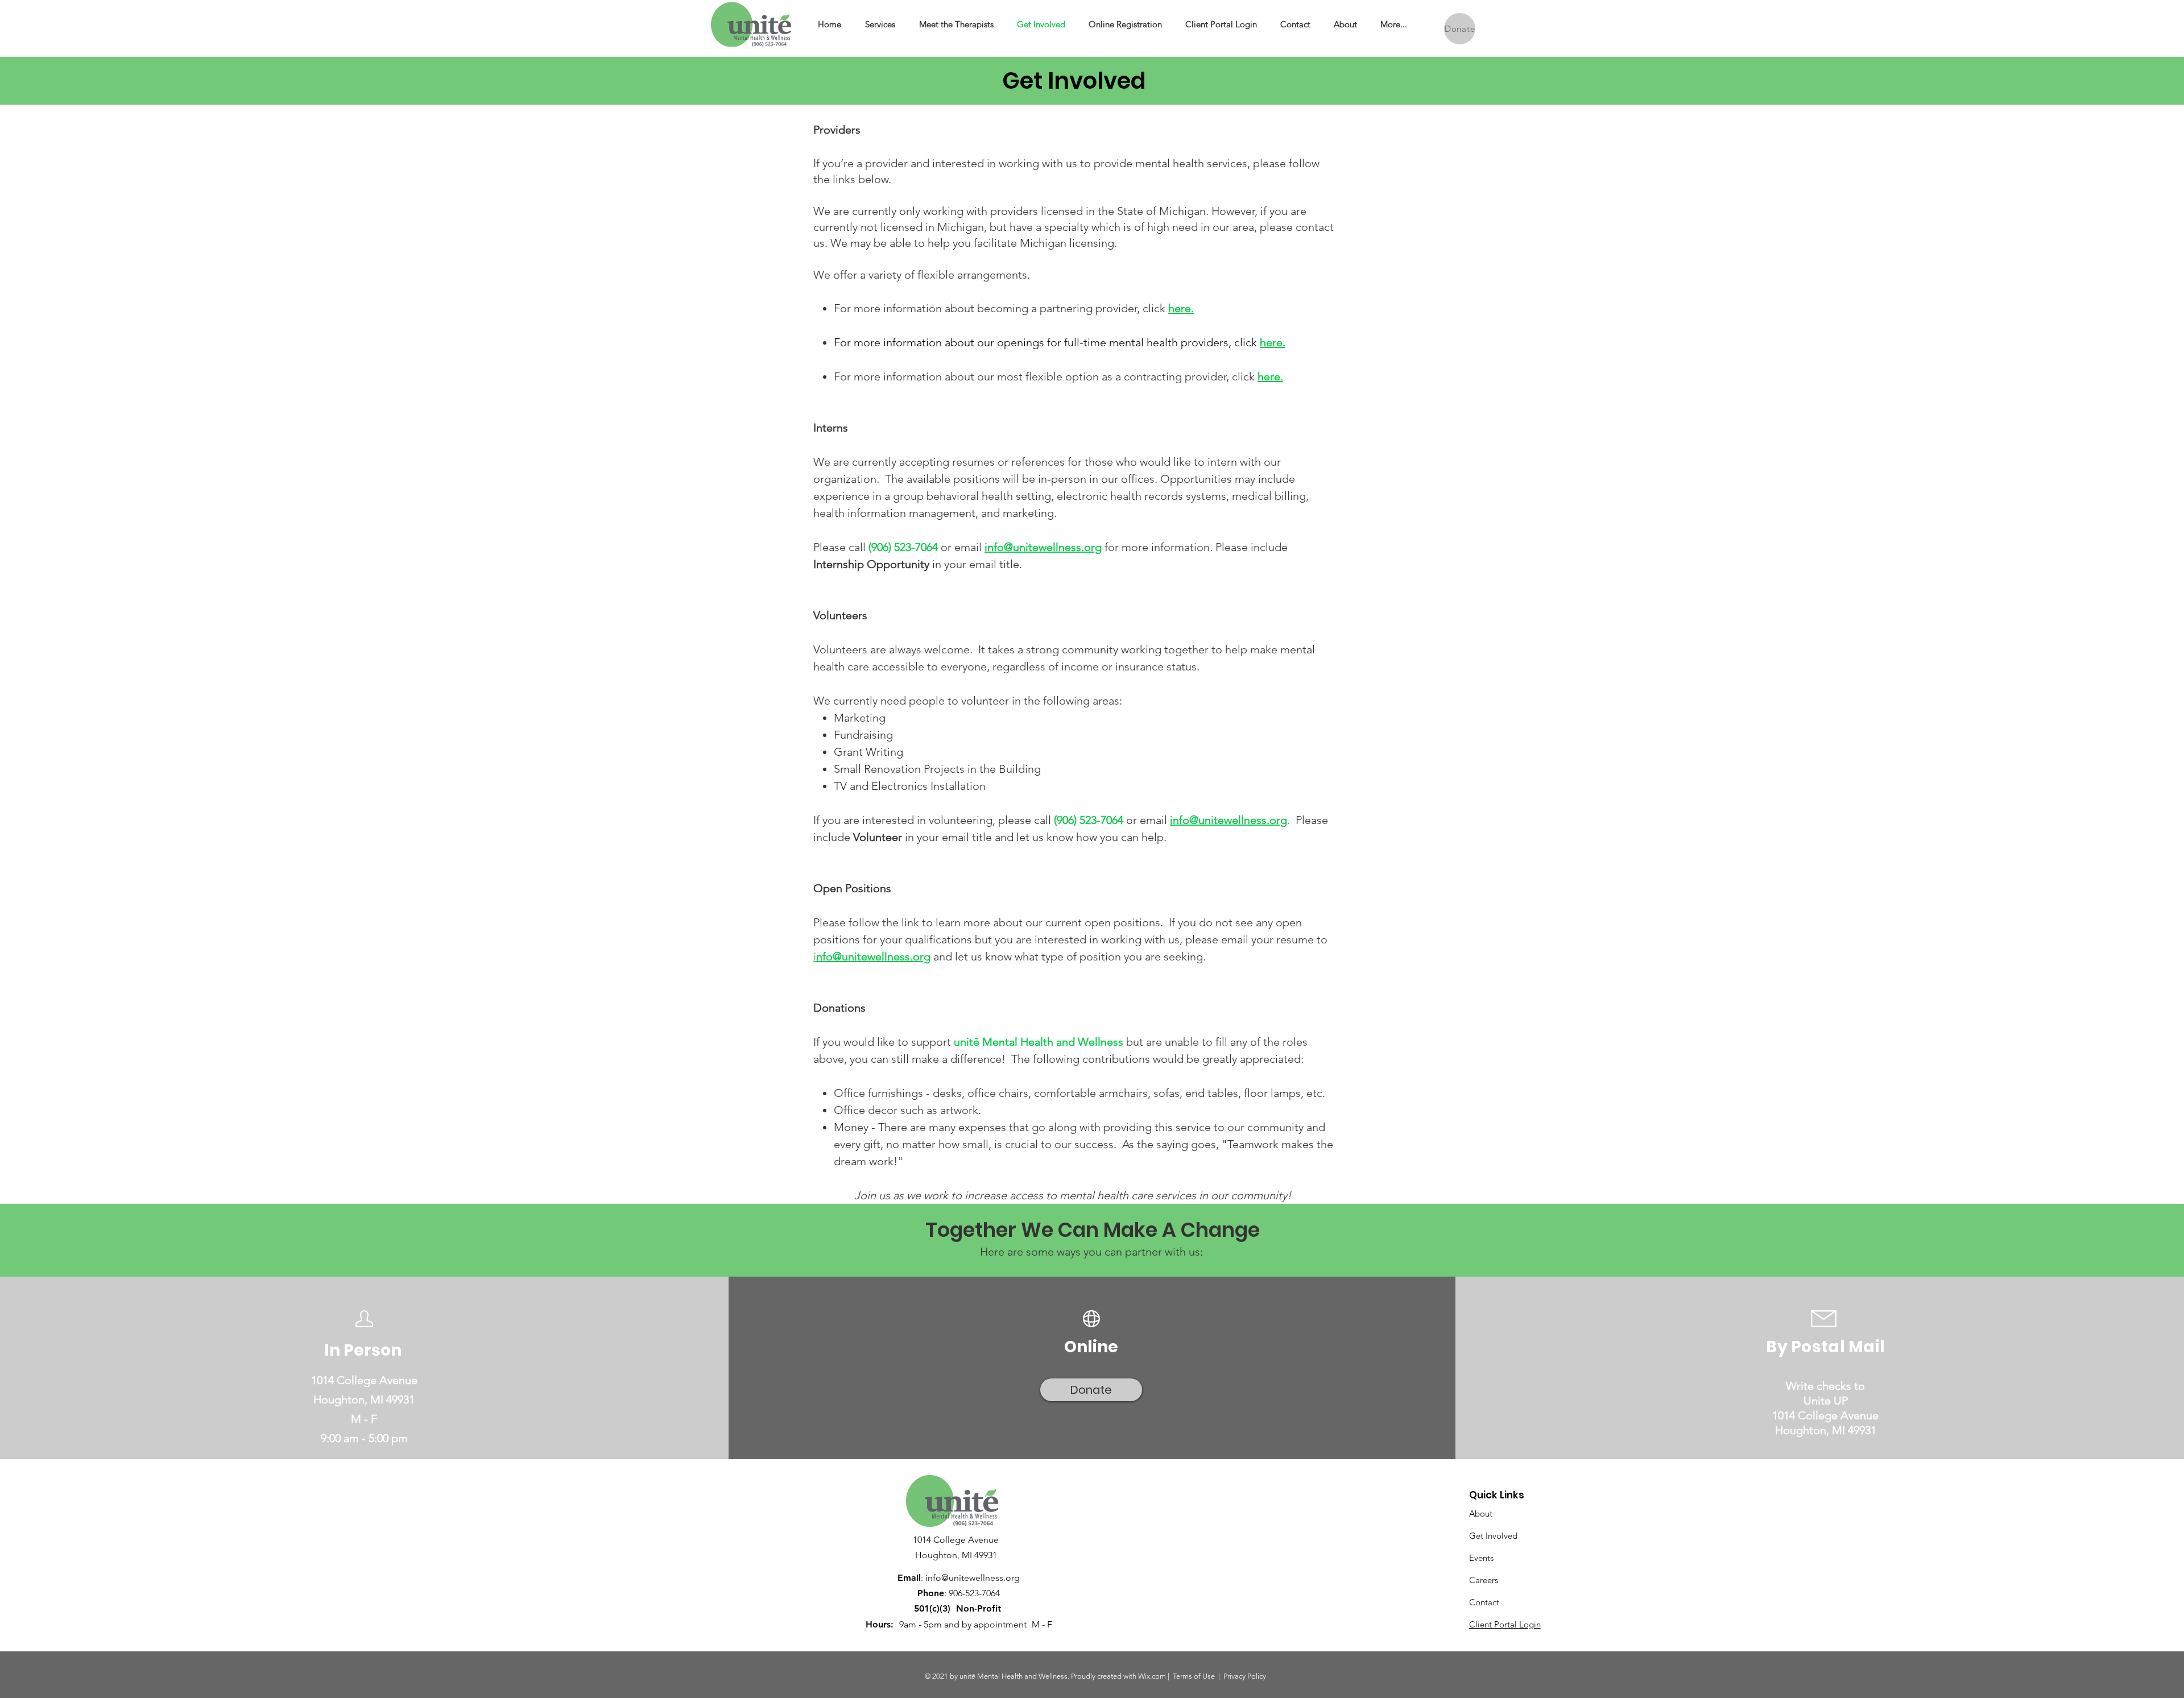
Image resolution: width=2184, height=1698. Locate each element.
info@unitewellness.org (1043, 547)
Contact (1484, 1602)
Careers (1484, 1580)
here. (1181, 308)
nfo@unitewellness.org (873, 956)
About (1481, 1513)
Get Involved (1493, 1536)
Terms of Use (1194, 1676)
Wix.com (1152, 1676)
